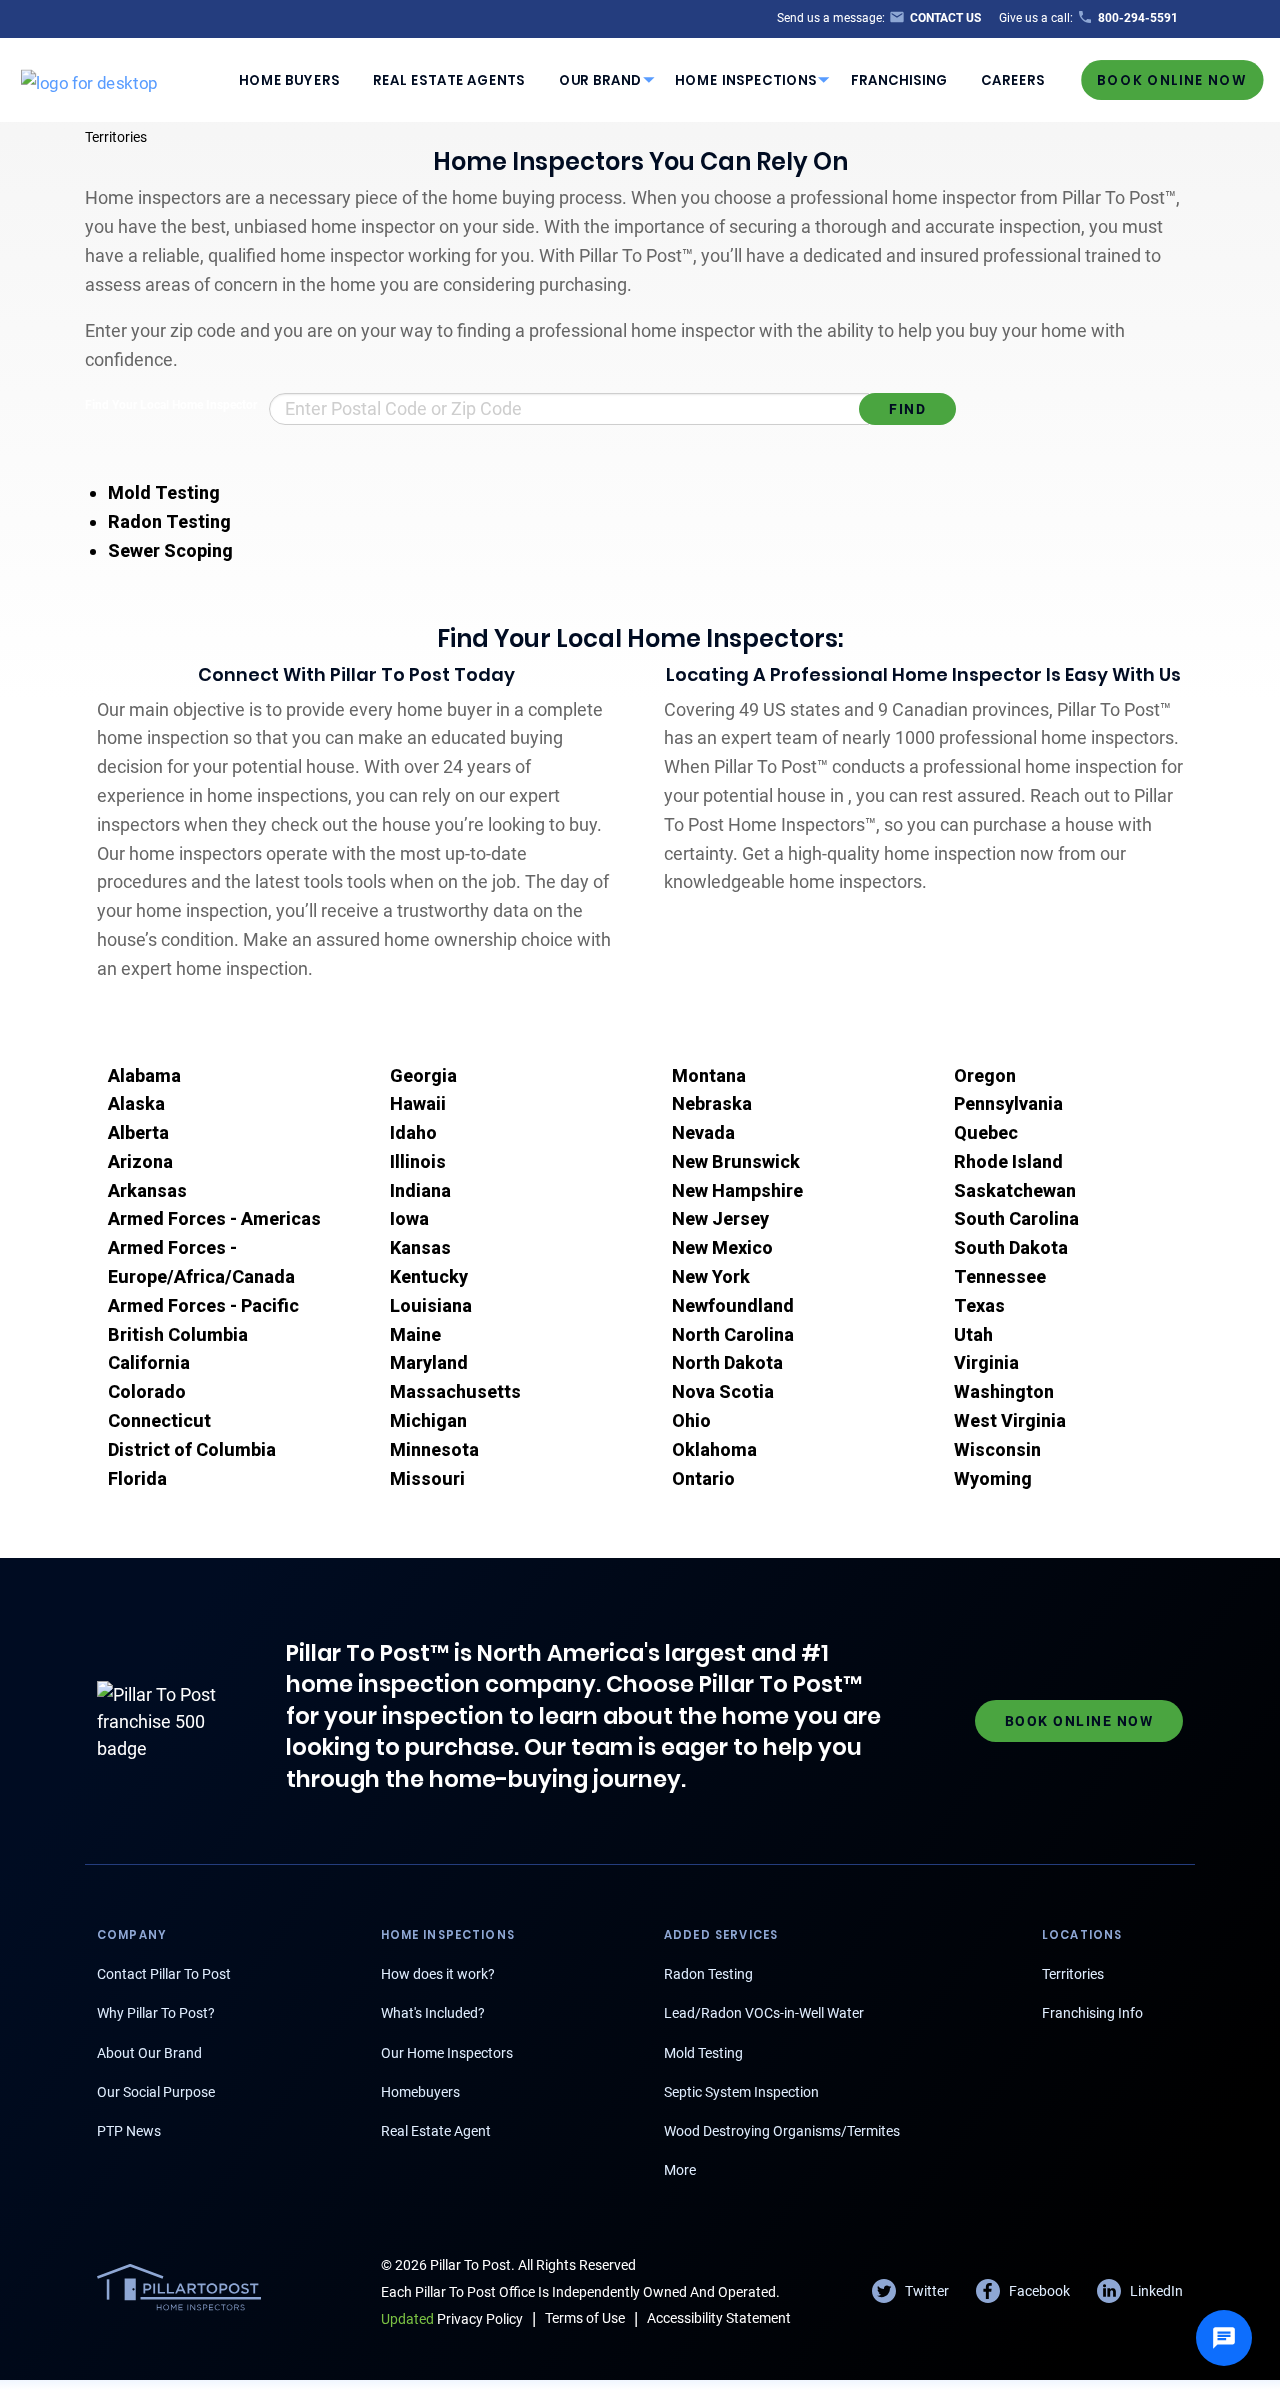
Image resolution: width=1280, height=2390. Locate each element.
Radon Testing (169, 521)
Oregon (985, 1075)
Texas (979, 1305)
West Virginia (1010, 1420)
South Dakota (1011, 1247)
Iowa (409, 1218)
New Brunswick (736, 1161)
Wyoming (993, 1478)
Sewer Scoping (170, 550)
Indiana (420, 1190)
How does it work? (438, 1974)
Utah (973, 1334)
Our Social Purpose (156, 2092)
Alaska (136, 1103)
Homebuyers (420, 2092)
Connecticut (159, 1420)
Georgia (423, 1075)
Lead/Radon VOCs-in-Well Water (764, 2013)
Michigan (428, 1420)
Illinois (418, 1161)
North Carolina (733, 1334)
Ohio (691, 1420)
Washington (1004, 1391)
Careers (1013, 79)
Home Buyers (289, 79)
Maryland (429, 1362)
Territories (116, 137)
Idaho (413, 1132)
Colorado (147, 1391)
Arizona (140, 1161)
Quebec (986, 1132)
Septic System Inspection (741, 2092)
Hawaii (418, 1103)
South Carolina (1016, 1218)
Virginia (986, 1362)
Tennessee (1000, 1276)
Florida (137, 1478)
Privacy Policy (452, 2319)
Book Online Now (1172, 79)
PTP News (129, 2131)
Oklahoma (714, 1449)
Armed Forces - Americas (214, 1218)
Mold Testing (164, 492)
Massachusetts (455, 1391)
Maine (415, 1334)
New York (711, 1276)
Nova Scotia (723, 1391)
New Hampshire (737, 1190)
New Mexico (722, 1247)
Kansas (420, 1247)
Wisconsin (997, 1449)
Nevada (703, 1132)
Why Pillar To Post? (156, 2013)
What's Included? (433, 2013)
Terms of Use (585, 2318)
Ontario (703, 1478)
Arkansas (147, 1190)
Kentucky (429, 1276)
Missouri (427, 1478)
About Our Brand (149, 2053)
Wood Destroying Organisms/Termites (782, 2131)
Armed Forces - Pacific (203, 1305)
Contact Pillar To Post (164, 1974)
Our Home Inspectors (447, 2053)
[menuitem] (289, 80)
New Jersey (720, 1218)
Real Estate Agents (449, 79)
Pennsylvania (1008, 1103)
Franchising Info (1092, 2013)
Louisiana (431, 1305)
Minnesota (434, 1449)
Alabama (144, 1075)
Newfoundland (733, 1305)
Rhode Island (1008, 1161)
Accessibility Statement (719, 2318)
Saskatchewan (1015, 1190)
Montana (709, 1075)
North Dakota (727, 1362)
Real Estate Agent (436, 2131)
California (149, 1362)
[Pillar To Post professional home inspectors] (89, 79)
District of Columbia (192, 1449)
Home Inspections (746, 79)
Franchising (899, 79)
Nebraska (712, 1103)
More (680, 2170)
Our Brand (600, 79)
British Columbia (178, 1334)
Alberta (138, 1132)
